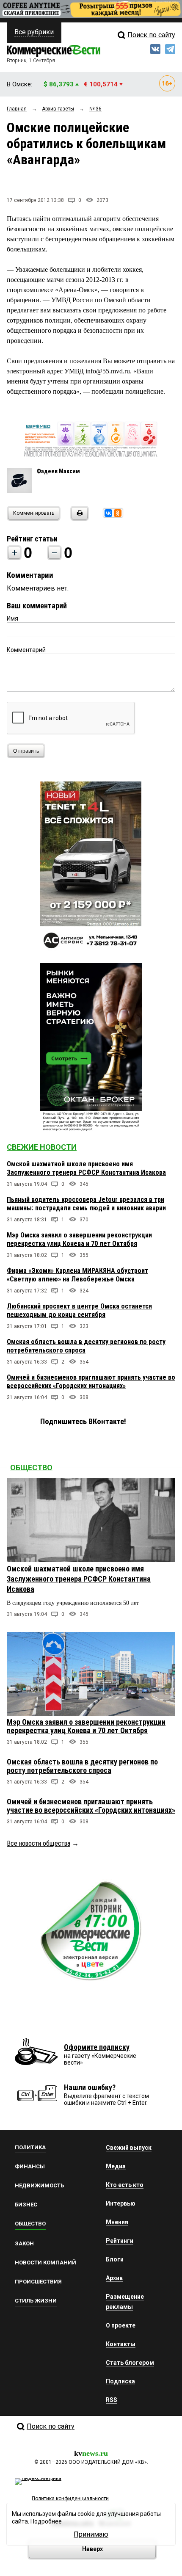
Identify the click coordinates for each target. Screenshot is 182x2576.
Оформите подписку (97, 2047)
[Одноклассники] (118, 513)
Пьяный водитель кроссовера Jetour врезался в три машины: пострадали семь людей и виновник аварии (86, 1204)
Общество (31, 1467)
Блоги (115, 2259)
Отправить (26, 751)
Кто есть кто (125, 2185)
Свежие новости (42, 1147)
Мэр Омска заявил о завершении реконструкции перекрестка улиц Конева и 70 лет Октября (79, 1239)
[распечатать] (78, 518)
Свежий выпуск (129, 2148)
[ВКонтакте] (108, 513)
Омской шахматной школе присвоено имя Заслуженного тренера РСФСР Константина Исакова (86, 1168)
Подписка (120, 2381)
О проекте (121, 2325)
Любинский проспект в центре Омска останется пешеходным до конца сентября (79, 1310)
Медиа (116, 2166)
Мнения (117, 2222)
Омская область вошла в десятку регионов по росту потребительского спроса (82, 1766)
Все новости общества (39, 1843)
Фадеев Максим (58, 471)
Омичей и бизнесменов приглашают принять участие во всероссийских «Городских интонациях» (91, 1382)
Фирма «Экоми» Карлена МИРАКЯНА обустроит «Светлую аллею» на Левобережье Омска (77, 1275)
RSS (112, 2400)
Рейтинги (120, 2241)
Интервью (121, 2203)
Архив (114, 2278)
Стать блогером (130, 2363)
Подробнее (46, 2521)
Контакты (121, 2344)
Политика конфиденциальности (70, 2499)
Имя (12, 618)
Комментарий (26, 650)
